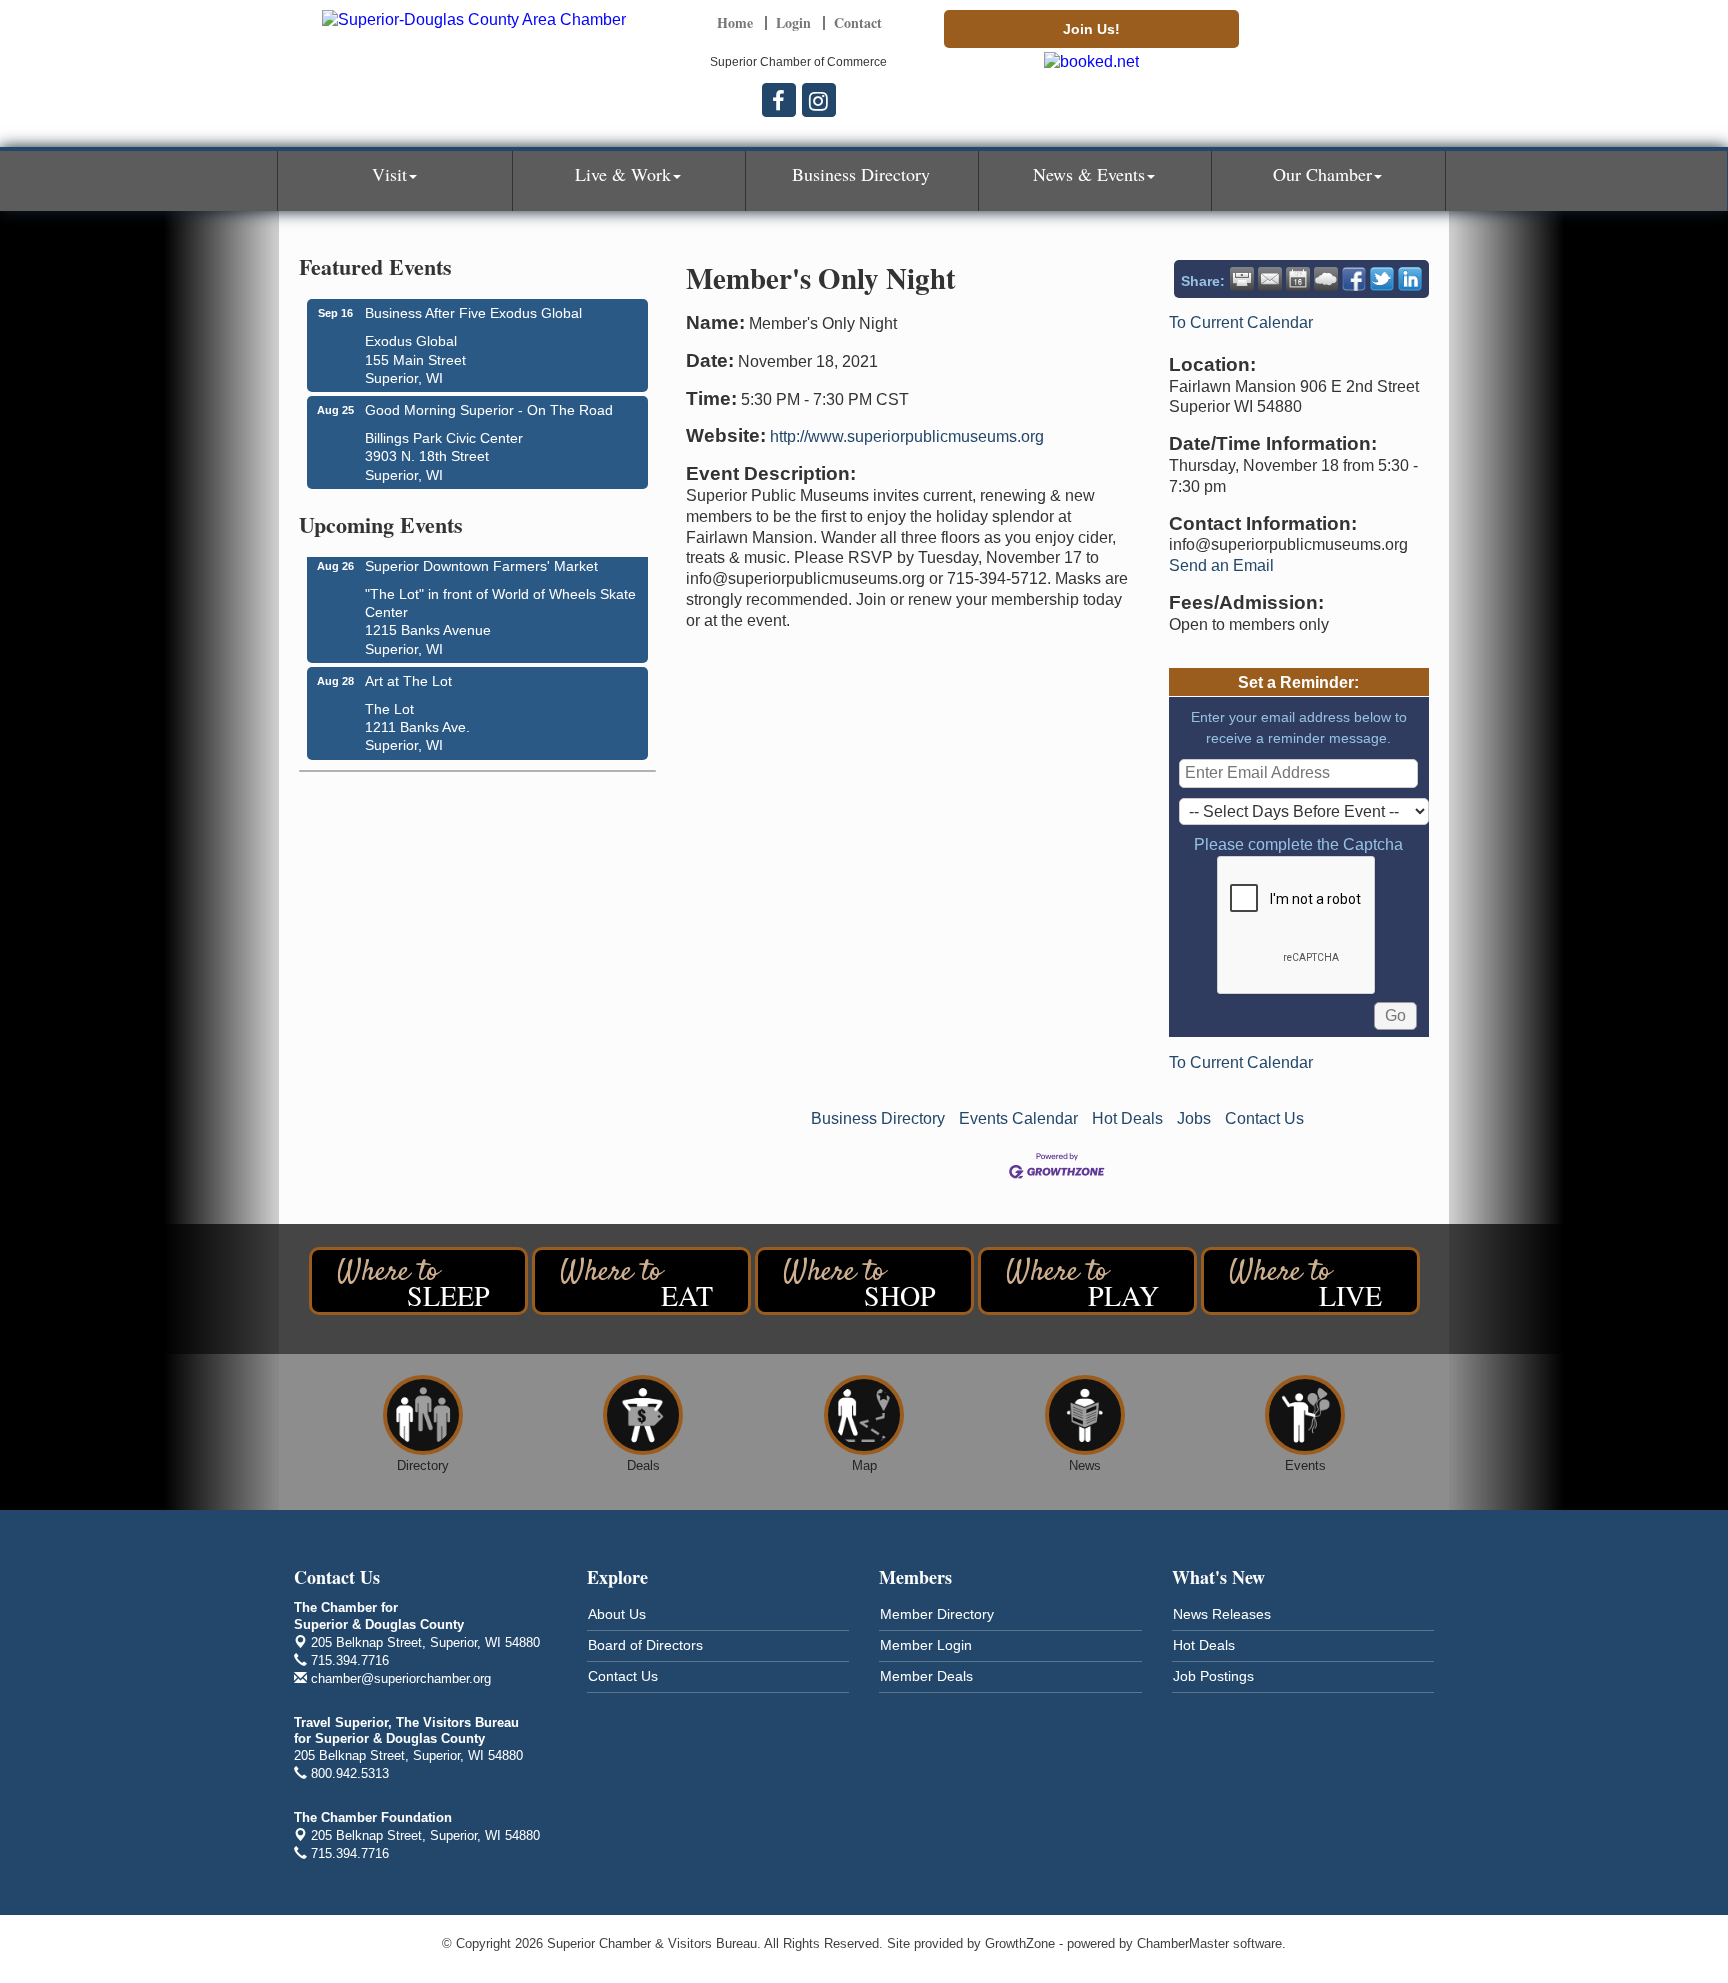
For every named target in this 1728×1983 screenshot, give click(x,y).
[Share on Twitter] (1382, 279)
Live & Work (623, 174)
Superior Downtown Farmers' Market (481, 558)
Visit (389, 174)
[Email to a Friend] (1270, 279)
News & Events (1089, 174)
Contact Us (1264, 1118)
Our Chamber (1322, 174)
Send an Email (1221, 565)
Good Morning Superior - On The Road (489, 410)
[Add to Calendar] (1298, 279)
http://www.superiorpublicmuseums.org (907, 436)
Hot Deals (1127, 1118)
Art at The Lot (408, 673)
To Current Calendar (1241, 322)
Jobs (1194, 1118)
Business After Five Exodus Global (473, 313)
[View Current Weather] (1326, 279)
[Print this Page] (1242, 279)
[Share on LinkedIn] (1410, 279)
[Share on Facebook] (1354, 279)
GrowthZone (1020, 1943)
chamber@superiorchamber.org (399, 1678)
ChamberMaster (1183, 1943)
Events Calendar (1018, 1118)
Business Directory (861, 174)
